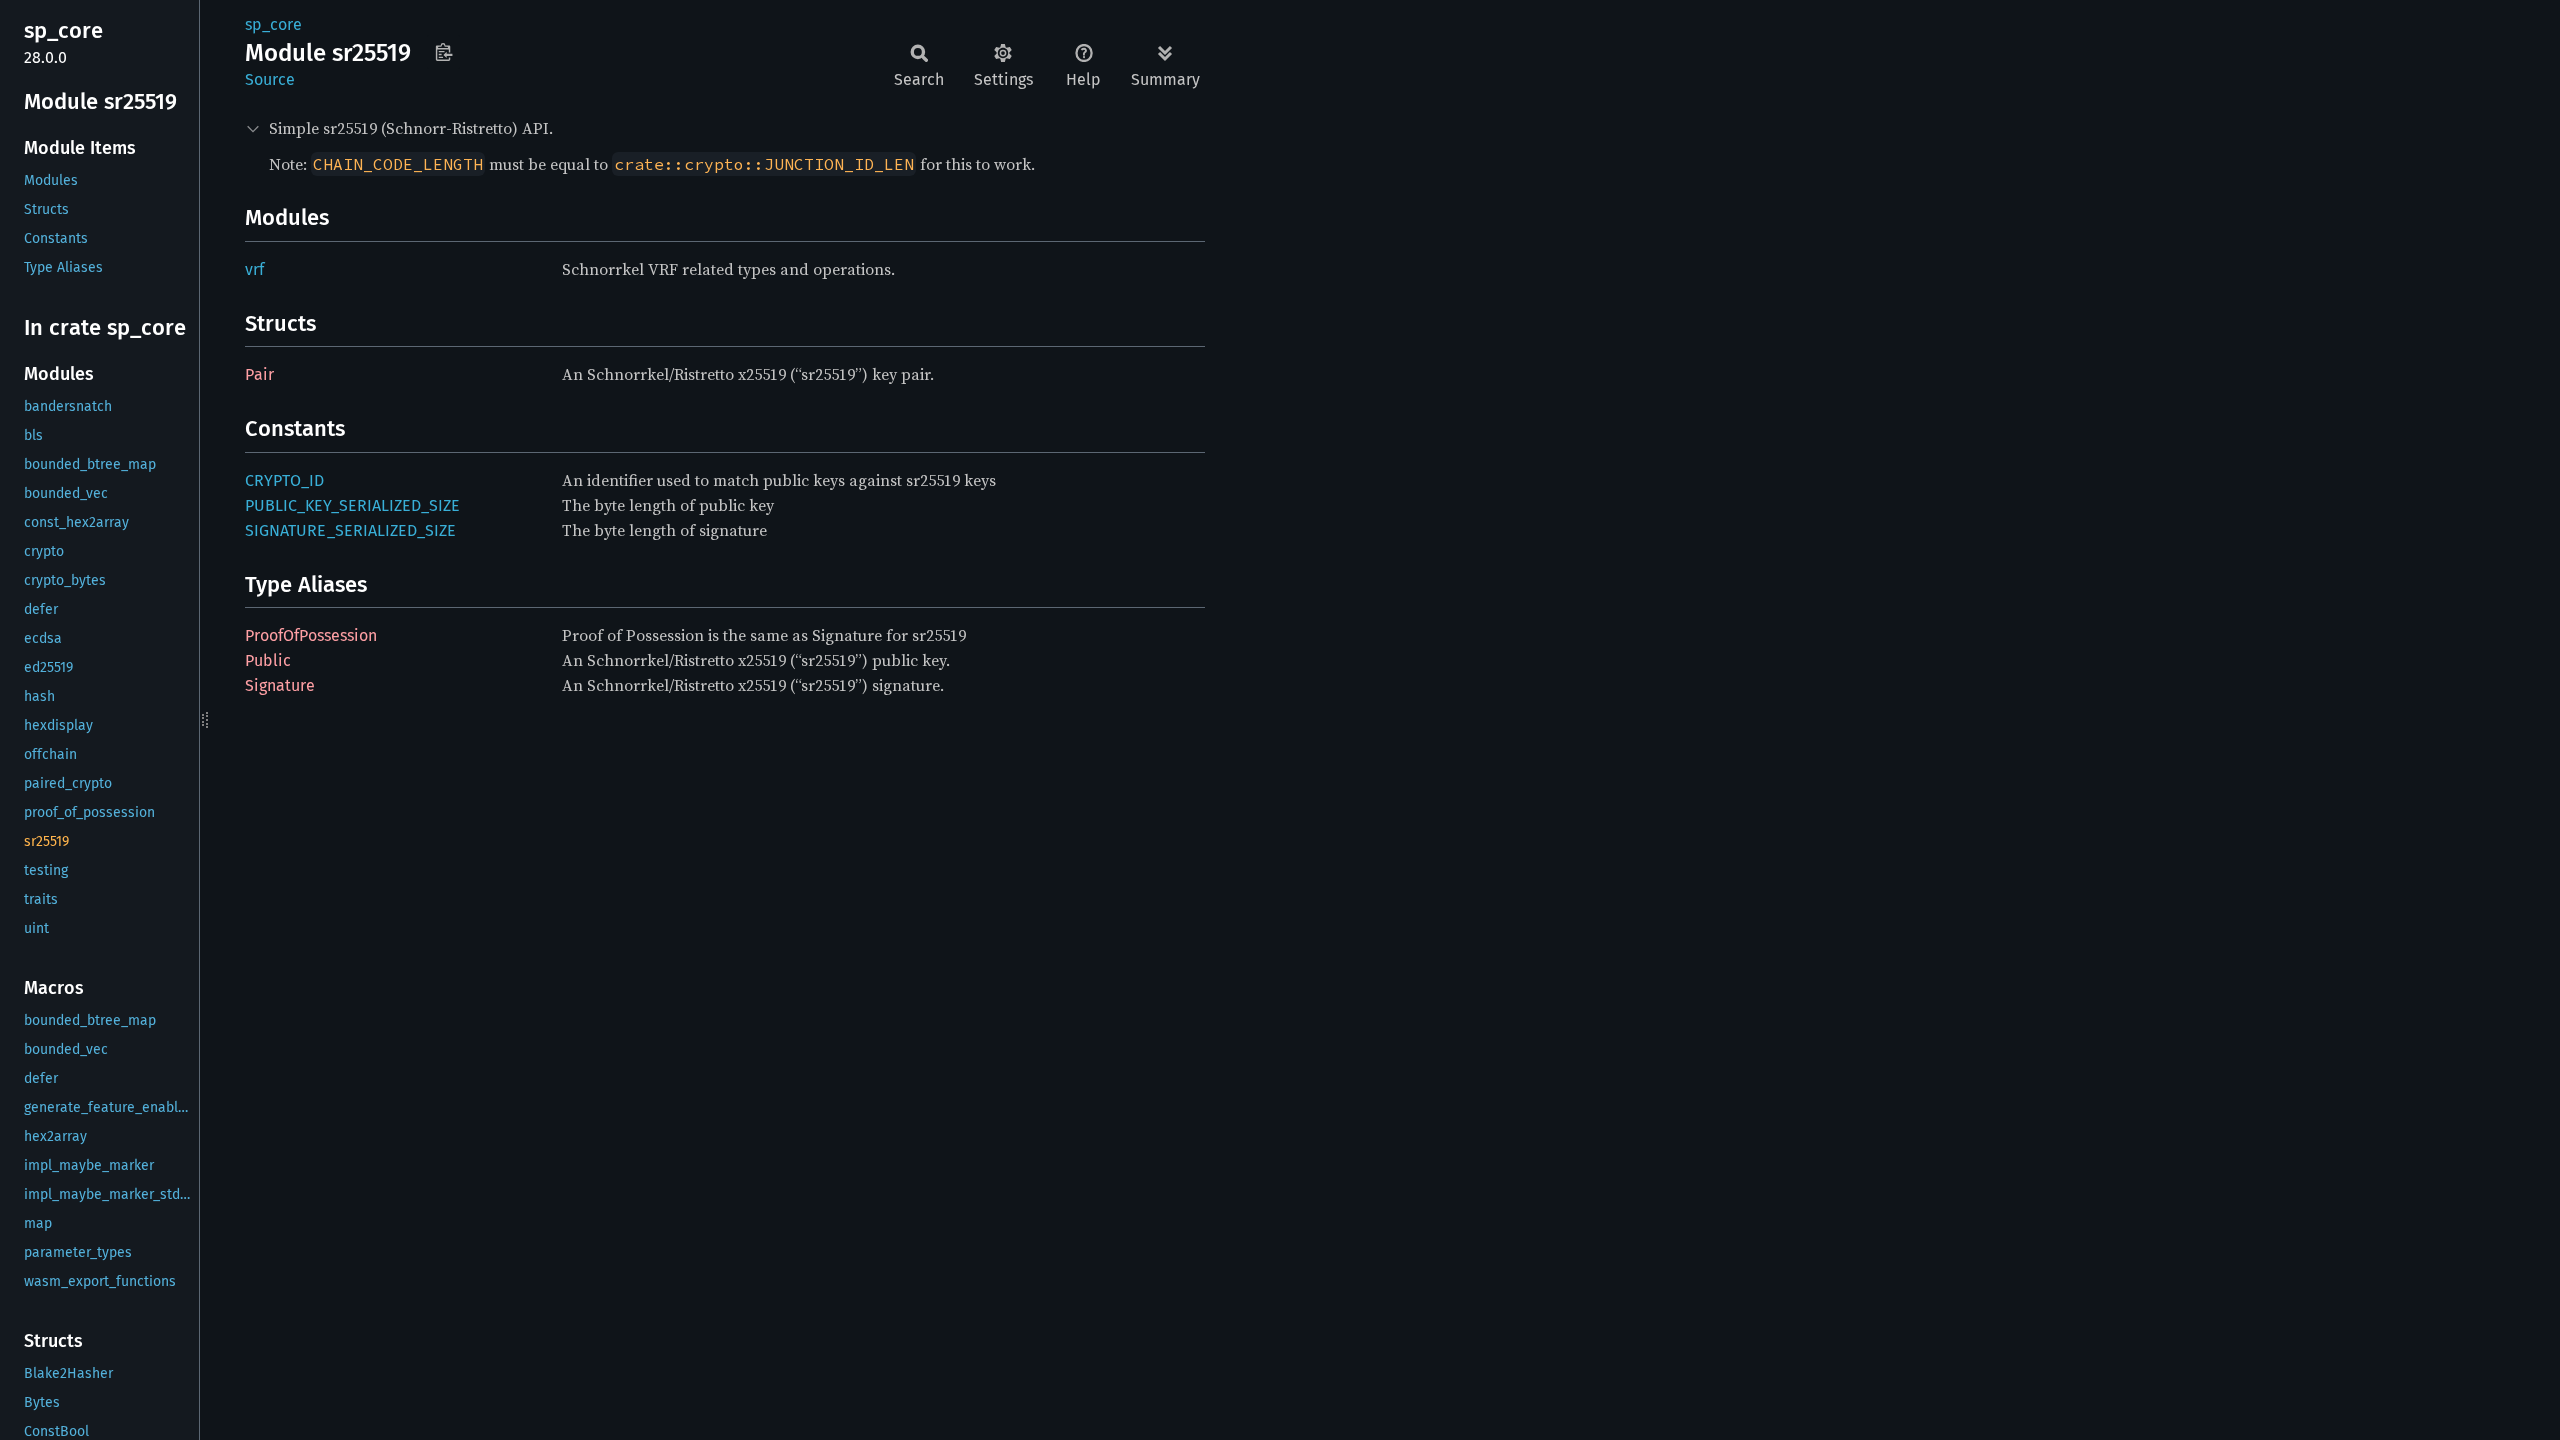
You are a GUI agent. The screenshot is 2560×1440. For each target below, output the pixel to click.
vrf (254, 269)
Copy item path (443, 52)
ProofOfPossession (311, 635)
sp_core (273, 24)
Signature (280, 685)
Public (268, 660)
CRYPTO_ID (284, 480)
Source (270, 79)
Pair (259, 374)
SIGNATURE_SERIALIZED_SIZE (350, 530)
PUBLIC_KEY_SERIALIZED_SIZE (352, 505)
